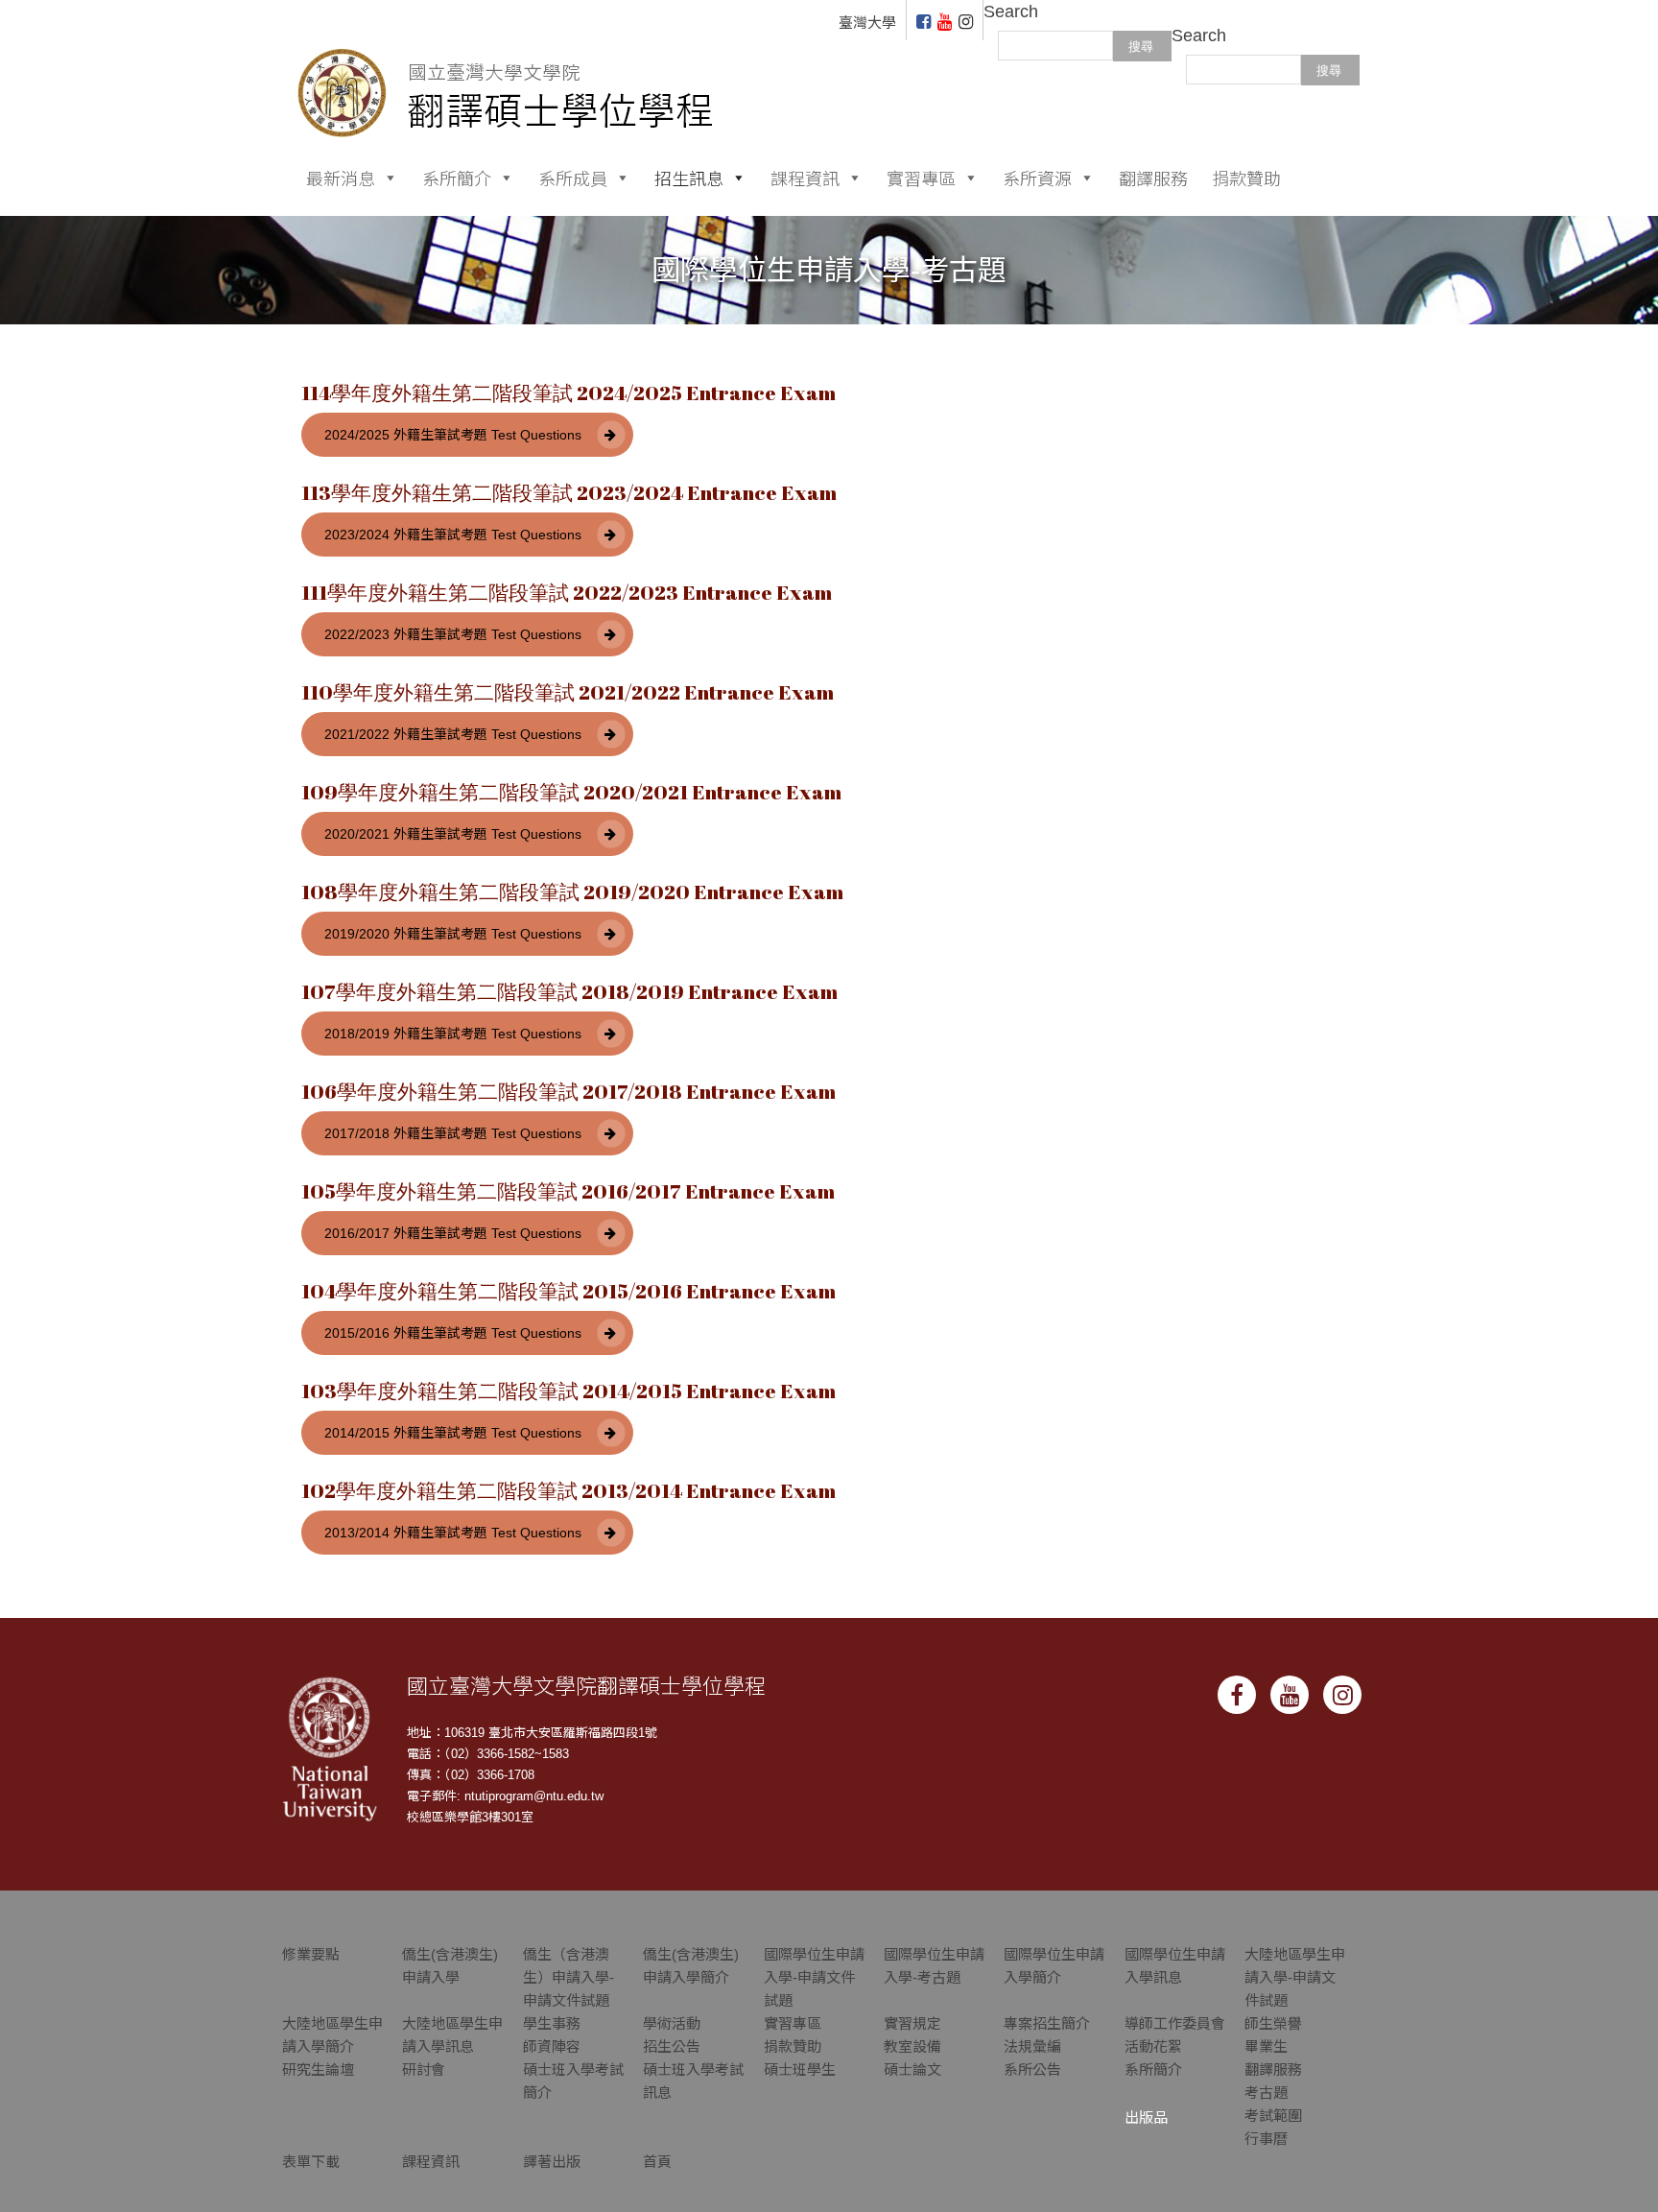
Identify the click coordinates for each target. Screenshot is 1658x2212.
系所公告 (1032, 2069)
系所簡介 (457, 178)
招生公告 (672, 2046)
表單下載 (311, 2162)
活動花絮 (1153, 2046)
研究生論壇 (318, 2069)
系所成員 (573, 178)
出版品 (1146, 2117)
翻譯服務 (1153, 178)
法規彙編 (1032, 2046)
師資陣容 (552, 2046)
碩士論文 (912, 2069)
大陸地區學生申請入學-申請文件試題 (1295, 1977)
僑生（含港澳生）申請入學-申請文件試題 (568, 1977)
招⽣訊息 (689, 178)
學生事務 (552, 2023)
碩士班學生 (800, 2069)
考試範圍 (1273, 2116)
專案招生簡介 (1047, 2023)
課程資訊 (805, 178)
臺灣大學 (867, 23)
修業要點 (311, 1954)
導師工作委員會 (1175, 2023)
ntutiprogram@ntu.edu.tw (534, 1796)
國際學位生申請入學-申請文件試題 (814, 1977)
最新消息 (341, 178)
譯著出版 (552, 2162)
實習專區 (921, 178)
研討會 (424, 2069)
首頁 (657, 2162)
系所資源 (1037, 178)
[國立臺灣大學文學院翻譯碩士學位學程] (506, 68)
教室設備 (912, 2046)
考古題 (1266, 2093)
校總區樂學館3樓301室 (470, 1817)
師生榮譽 (1273, 2023)
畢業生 (1266, 2046)
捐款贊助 (1246, 178)
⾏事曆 (1266, 2139)
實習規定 (912, 2023)
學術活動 (672, 2023)
